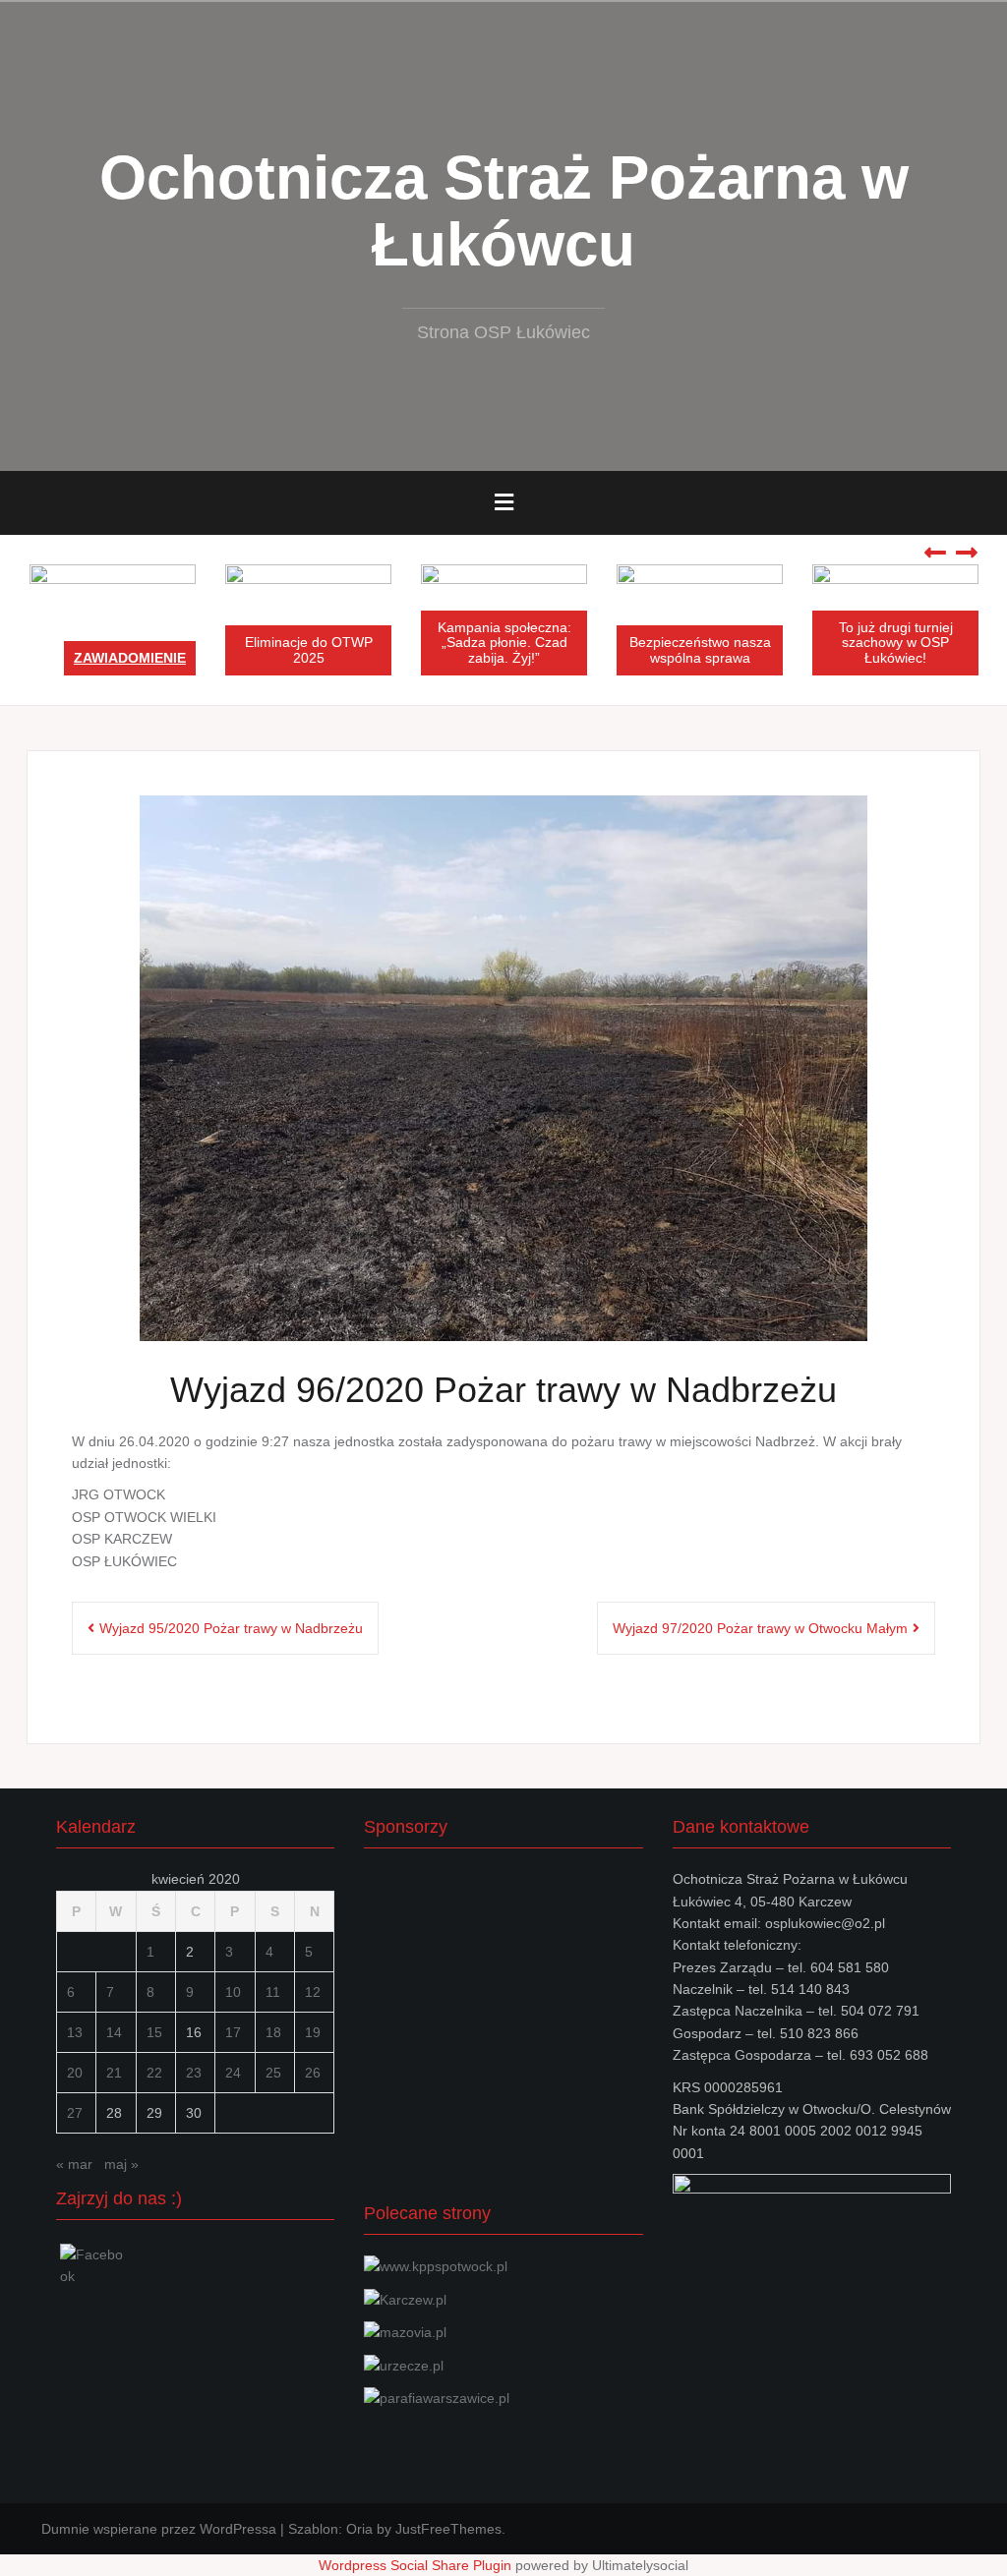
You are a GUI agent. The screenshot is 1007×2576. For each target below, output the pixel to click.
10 (233, 1992)
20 (75, 2073)
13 (75, 2032)
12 (313, 1992)
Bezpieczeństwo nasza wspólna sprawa (700, 649)
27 (75, 2113)
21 (114, 2073)
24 (233, 2073)
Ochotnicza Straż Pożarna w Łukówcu (504, 211)
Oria (359, 2529)
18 (273, 2032)
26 (313, 2073)
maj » (121, 2164)
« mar (74, 2164)
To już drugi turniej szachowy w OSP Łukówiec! (896, 643)
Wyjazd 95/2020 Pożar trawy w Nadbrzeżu (231, 1628)
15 (154, 2032)
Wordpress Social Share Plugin (417, 2565)
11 (273, 1992)
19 (313, 2032)
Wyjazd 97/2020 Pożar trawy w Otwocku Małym (760, 1628)
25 (273, 2073)
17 (233, 2032)
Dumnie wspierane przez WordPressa (159, 2529)
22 (154, 2073)
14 (114, 2032)
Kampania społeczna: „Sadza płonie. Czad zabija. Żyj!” (504, 643)
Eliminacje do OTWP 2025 (309, 649)
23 (194, 2073)
